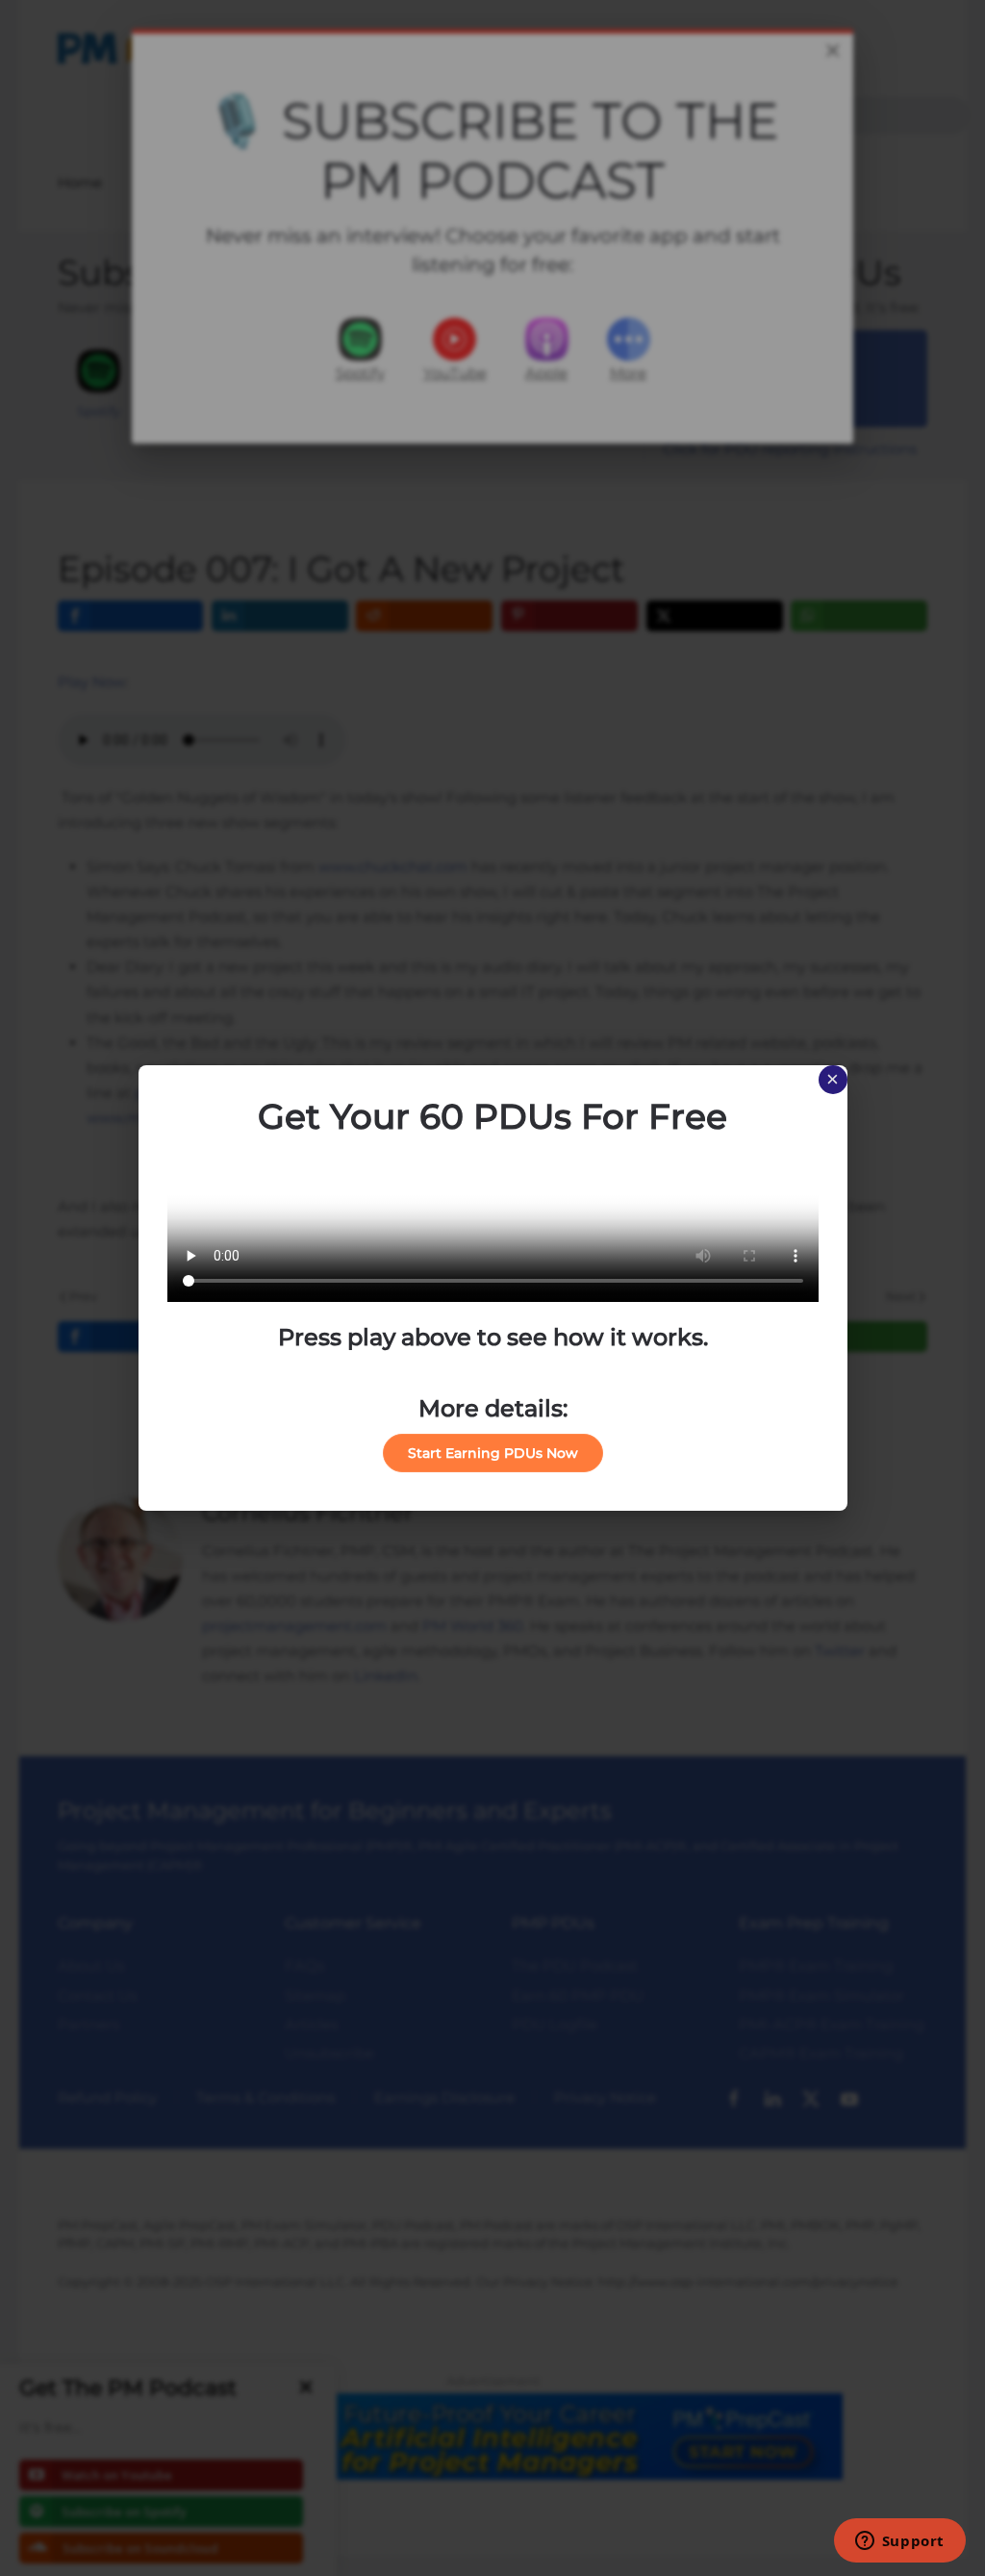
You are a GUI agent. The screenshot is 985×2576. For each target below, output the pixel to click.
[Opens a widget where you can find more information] (899, 2542)
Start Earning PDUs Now (493, 1453)
